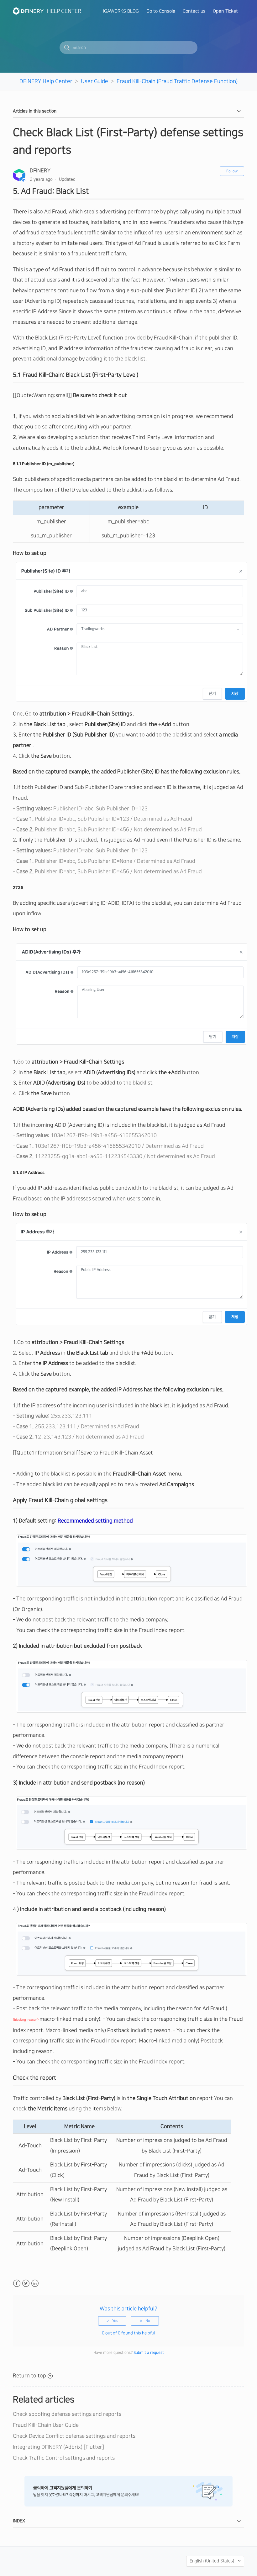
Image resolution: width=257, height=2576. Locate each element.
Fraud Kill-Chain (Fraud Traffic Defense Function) (177, 81)
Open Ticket (225, 11)
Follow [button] (232, 171)
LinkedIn (35, 2283)
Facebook (17, 2283)
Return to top (29, 2376)
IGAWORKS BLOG (121, 11)
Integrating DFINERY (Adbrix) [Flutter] (58, 2447)
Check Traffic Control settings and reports (64, 2458)
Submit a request (149, 2353)
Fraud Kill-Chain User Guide (46, 2425)
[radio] (112, 2321)
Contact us (194, 11)
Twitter (26, 2283)
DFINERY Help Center (46, 81)
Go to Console (161, 11)
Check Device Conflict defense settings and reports (74, 2436)
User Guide (94, 81)
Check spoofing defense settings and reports (67, 2414)
